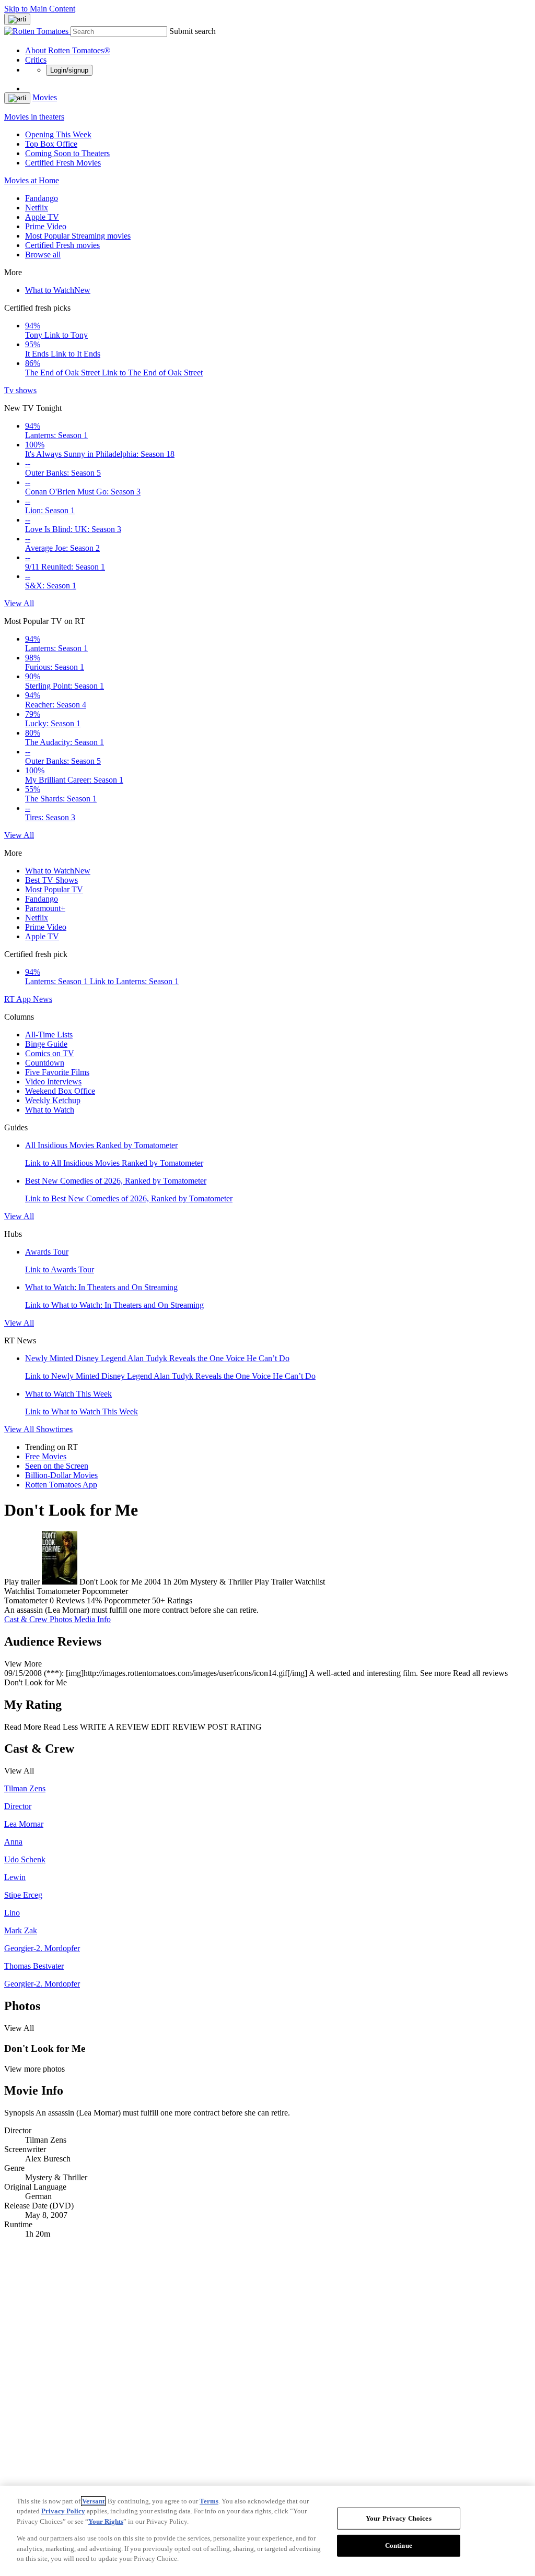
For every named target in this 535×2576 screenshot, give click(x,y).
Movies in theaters (34, 117)
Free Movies (46, 1456)
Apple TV (42, 217)
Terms (209, 2501)
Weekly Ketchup (53, 1100)
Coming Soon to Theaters (67, 153)
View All (19, 603)
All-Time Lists (49, 1035)
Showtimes (54, 1429)
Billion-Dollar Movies (61, 1475)
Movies (45, 97)
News (43, 999)
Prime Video (46, 226)
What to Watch (58, 290)
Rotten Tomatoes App (61, 1485)
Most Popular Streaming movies (78, 236)
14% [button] (94, 1600)
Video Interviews (53, 1082)
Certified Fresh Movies (63, 163)
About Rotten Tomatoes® (68, 50)
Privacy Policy (63, 2511)
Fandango (42, 198)
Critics (36, 60)
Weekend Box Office (60, 1091)
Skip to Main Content (40, 9)
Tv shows (20, 390)
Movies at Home (32, 180)
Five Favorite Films (57, 1072)
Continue (399, 2545)
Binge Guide (46, 1044)
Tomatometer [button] (26, 1600)
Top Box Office (51, 144)
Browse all (43, 255)
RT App (19, 999)
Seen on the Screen (57, 1466)
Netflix (37, 208)
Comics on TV (50, 1053)
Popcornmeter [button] (127, 1600)
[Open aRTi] (17, 19)
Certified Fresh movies (62, 245)
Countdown (45, 1063)
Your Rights (106, 2521)
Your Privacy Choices (399, 2518)
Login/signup (69, 70)
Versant (93, 2501)
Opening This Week (58, 134)
